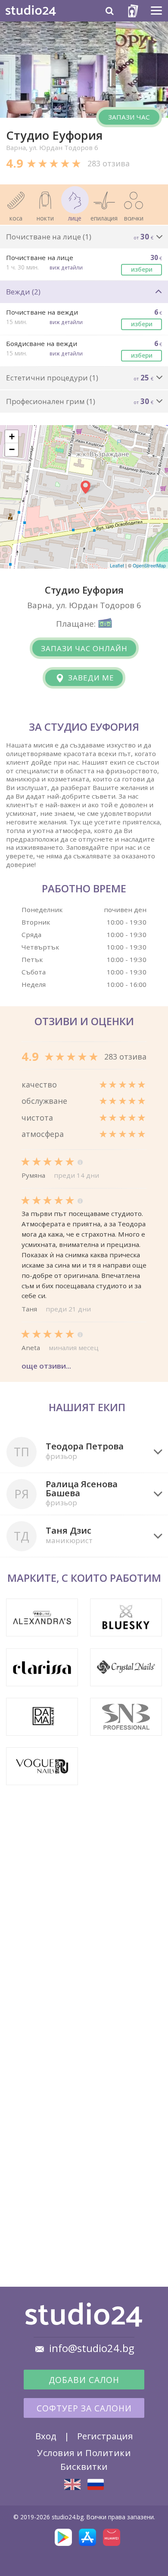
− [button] (12, 449)
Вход (46, 2436)
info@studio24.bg (92, 2348)
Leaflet (117, 565)
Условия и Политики (84, 2453)
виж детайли (66, 267)
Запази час (129, 117)
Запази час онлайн (84, 648)
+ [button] (12, 436)
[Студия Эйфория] (96, 2484)
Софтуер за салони (84, 2408)
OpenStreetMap (149, 565)
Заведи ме (90, 678)
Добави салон (84, 2380)
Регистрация (105, 2436)
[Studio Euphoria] (72, 2484)
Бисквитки (84, 2466)
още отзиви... (46, 1366)
